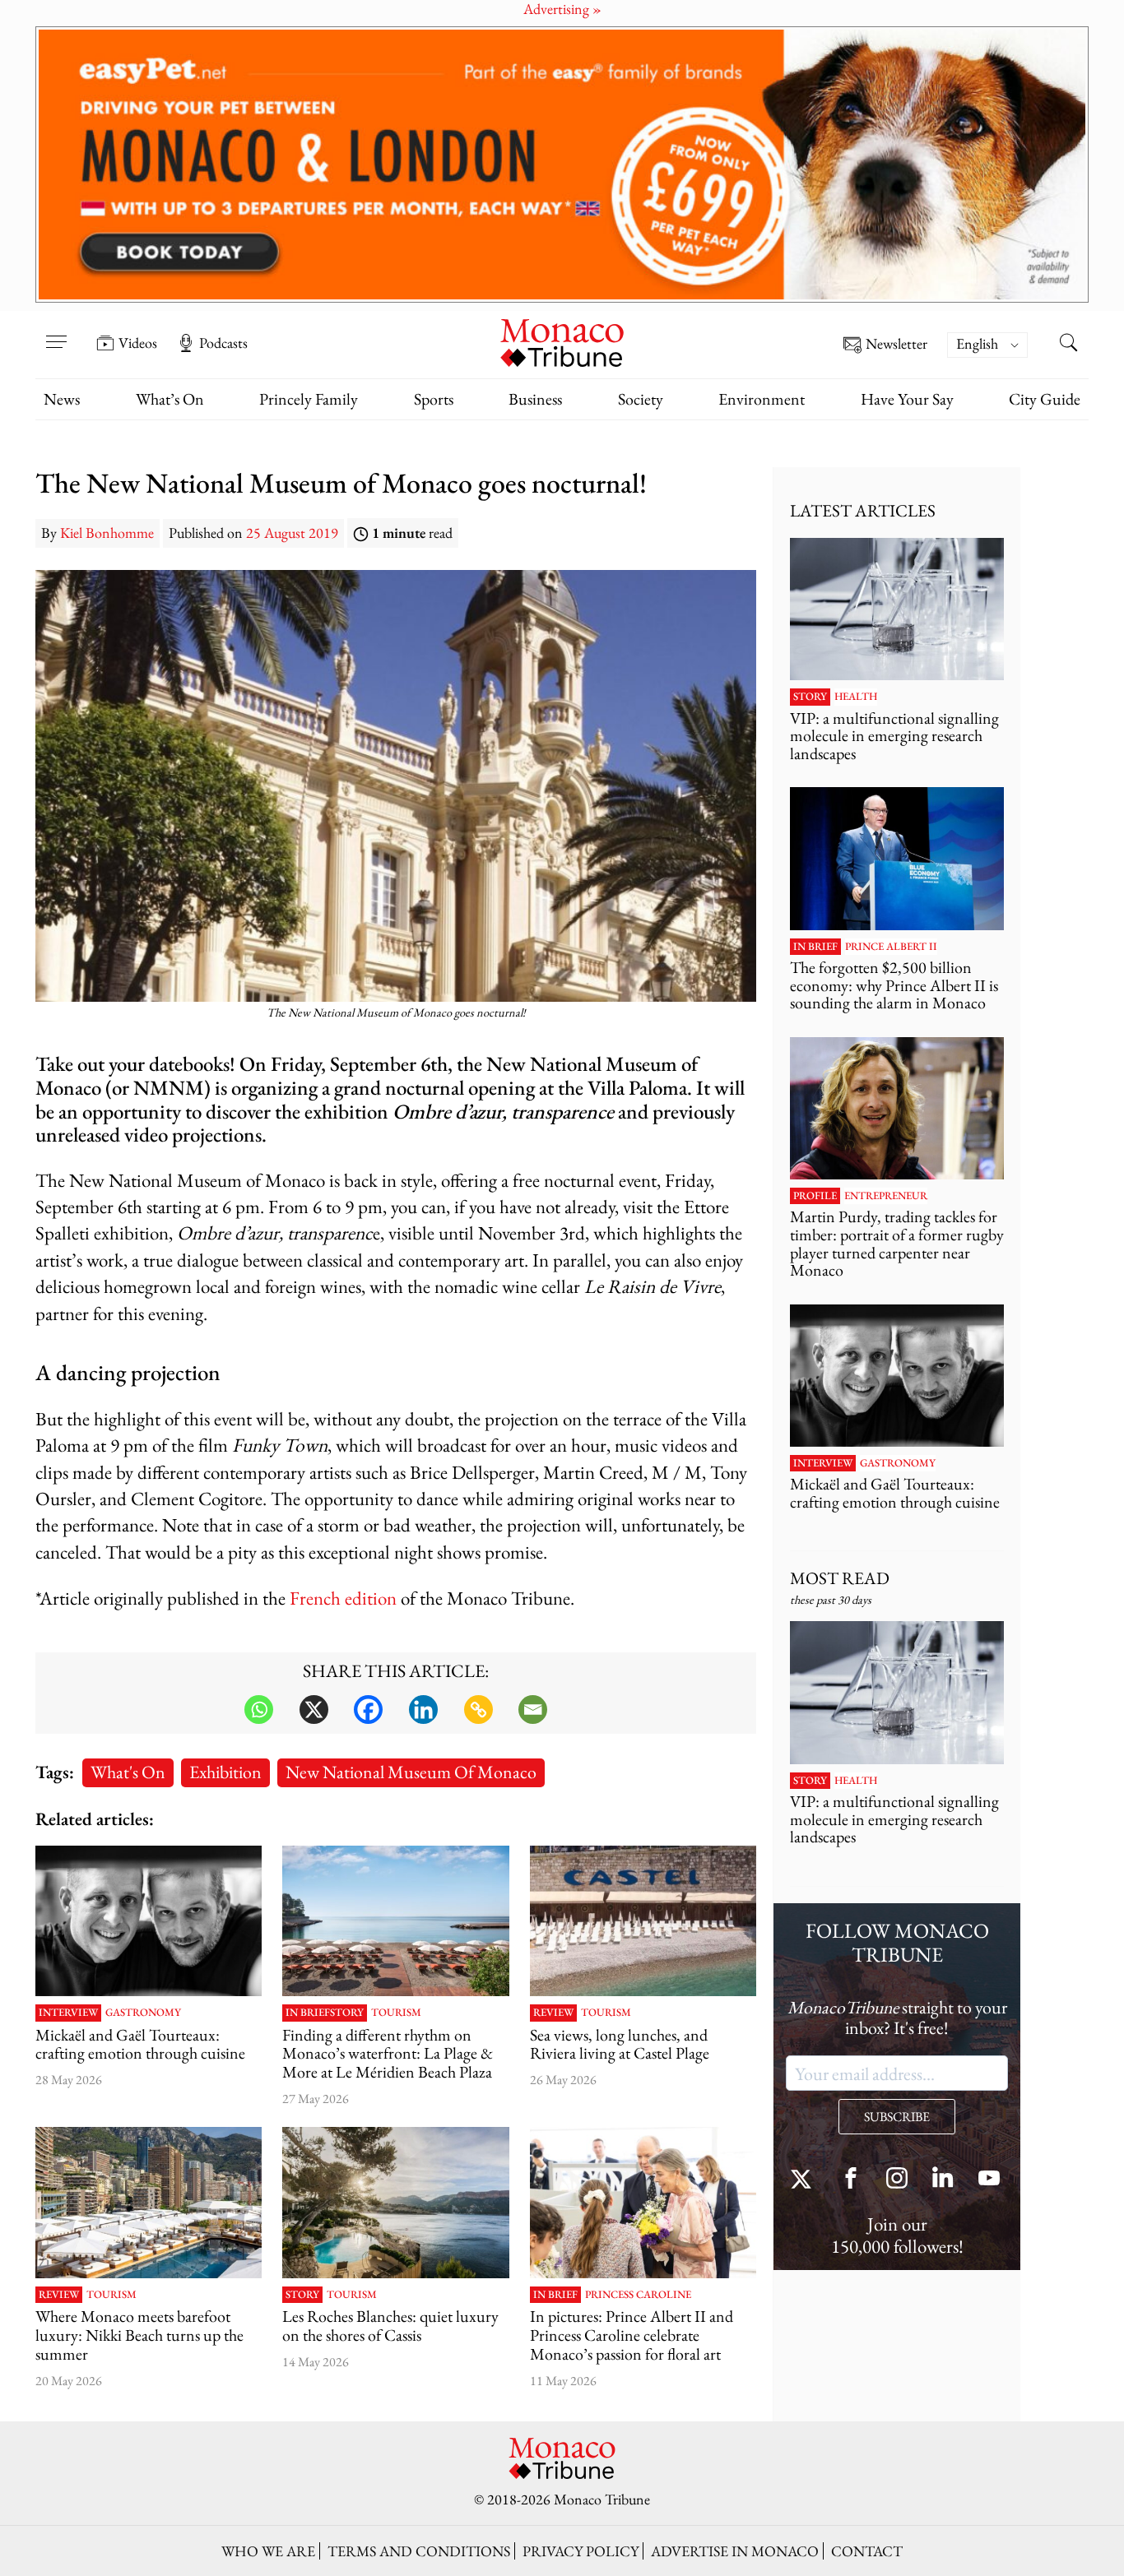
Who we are (268, 2551)
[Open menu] (56, 331)
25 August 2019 (292, 533)
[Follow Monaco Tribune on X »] (805, 2180)
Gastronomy (143, 2013)
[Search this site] (1068, 345)
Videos (138, 343)
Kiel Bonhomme (107, 533)
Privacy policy (581, 2551)
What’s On (170, 399)
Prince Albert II (891, 947)
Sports (434, 399)
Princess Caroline (638, 2295)
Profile (815, 1196)
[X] (314, 1710)
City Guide (1045, 399)
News (62, 399)
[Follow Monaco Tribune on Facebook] (851, 2180)
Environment (762, 399)
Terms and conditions (419, 2551)
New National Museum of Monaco (411, 1772)
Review (553, 2013)
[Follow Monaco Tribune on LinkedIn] (943, 2180)
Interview (68, 2013)
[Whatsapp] (259, 1710)
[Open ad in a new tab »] (562, 164)
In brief (308, 2013)
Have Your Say (907, 399)
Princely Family (309, 399)
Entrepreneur (886, 1196)
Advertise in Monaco (735, 2551)
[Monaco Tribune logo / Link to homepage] (562, 341)
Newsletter (896, 344)
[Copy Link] (478, 1710)
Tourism (396, 2013)
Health (856, 697)
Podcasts (223, 343)
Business (535, 399)
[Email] (533, 1710)
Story (347, 2013)
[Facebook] (368, 1710)
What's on (128, 1772)
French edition (343, 1598)
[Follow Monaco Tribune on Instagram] (897, 2180)
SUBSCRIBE (897, 2117)
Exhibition (225, 1772)
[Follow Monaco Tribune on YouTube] (989, 2180)
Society (641, 399)
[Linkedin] (423, 1710)
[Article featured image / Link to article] (149, 1921)
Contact (867, 2551)
